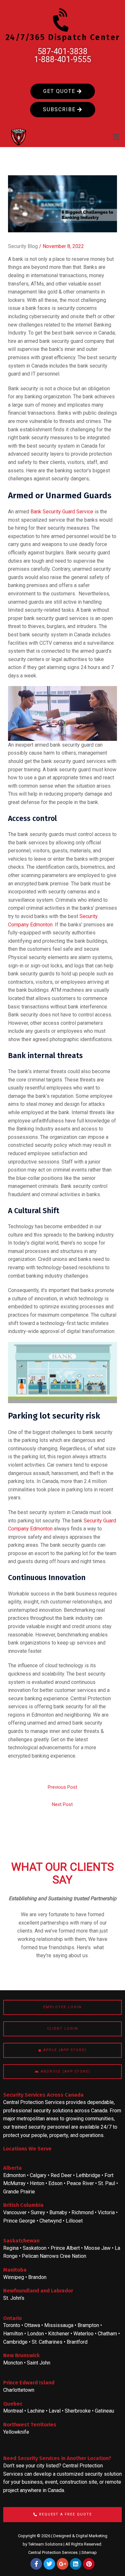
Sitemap (89, 2552)
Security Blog (23, 246)
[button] (116, 137)
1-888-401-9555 (63, 59)
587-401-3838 (63, 51)
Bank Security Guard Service (62, 512)
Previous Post (63, 1787)
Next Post (62, 1804)
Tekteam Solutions (45, 2544)
